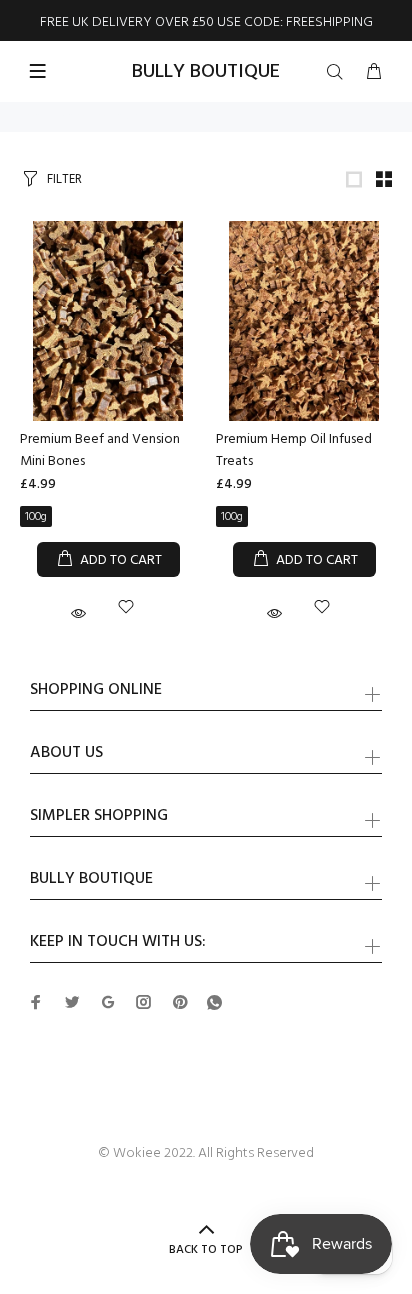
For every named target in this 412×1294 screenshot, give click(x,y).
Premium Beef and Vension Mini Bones (100, 450)
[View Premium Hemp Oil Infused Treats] (304, 321)
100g (36, 517)
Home (25, 117)
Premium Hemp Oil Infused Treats (294, 450)
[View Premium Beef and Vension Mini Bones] (108, 321)
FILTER (64, 179)
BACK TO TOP (206, 1250)
